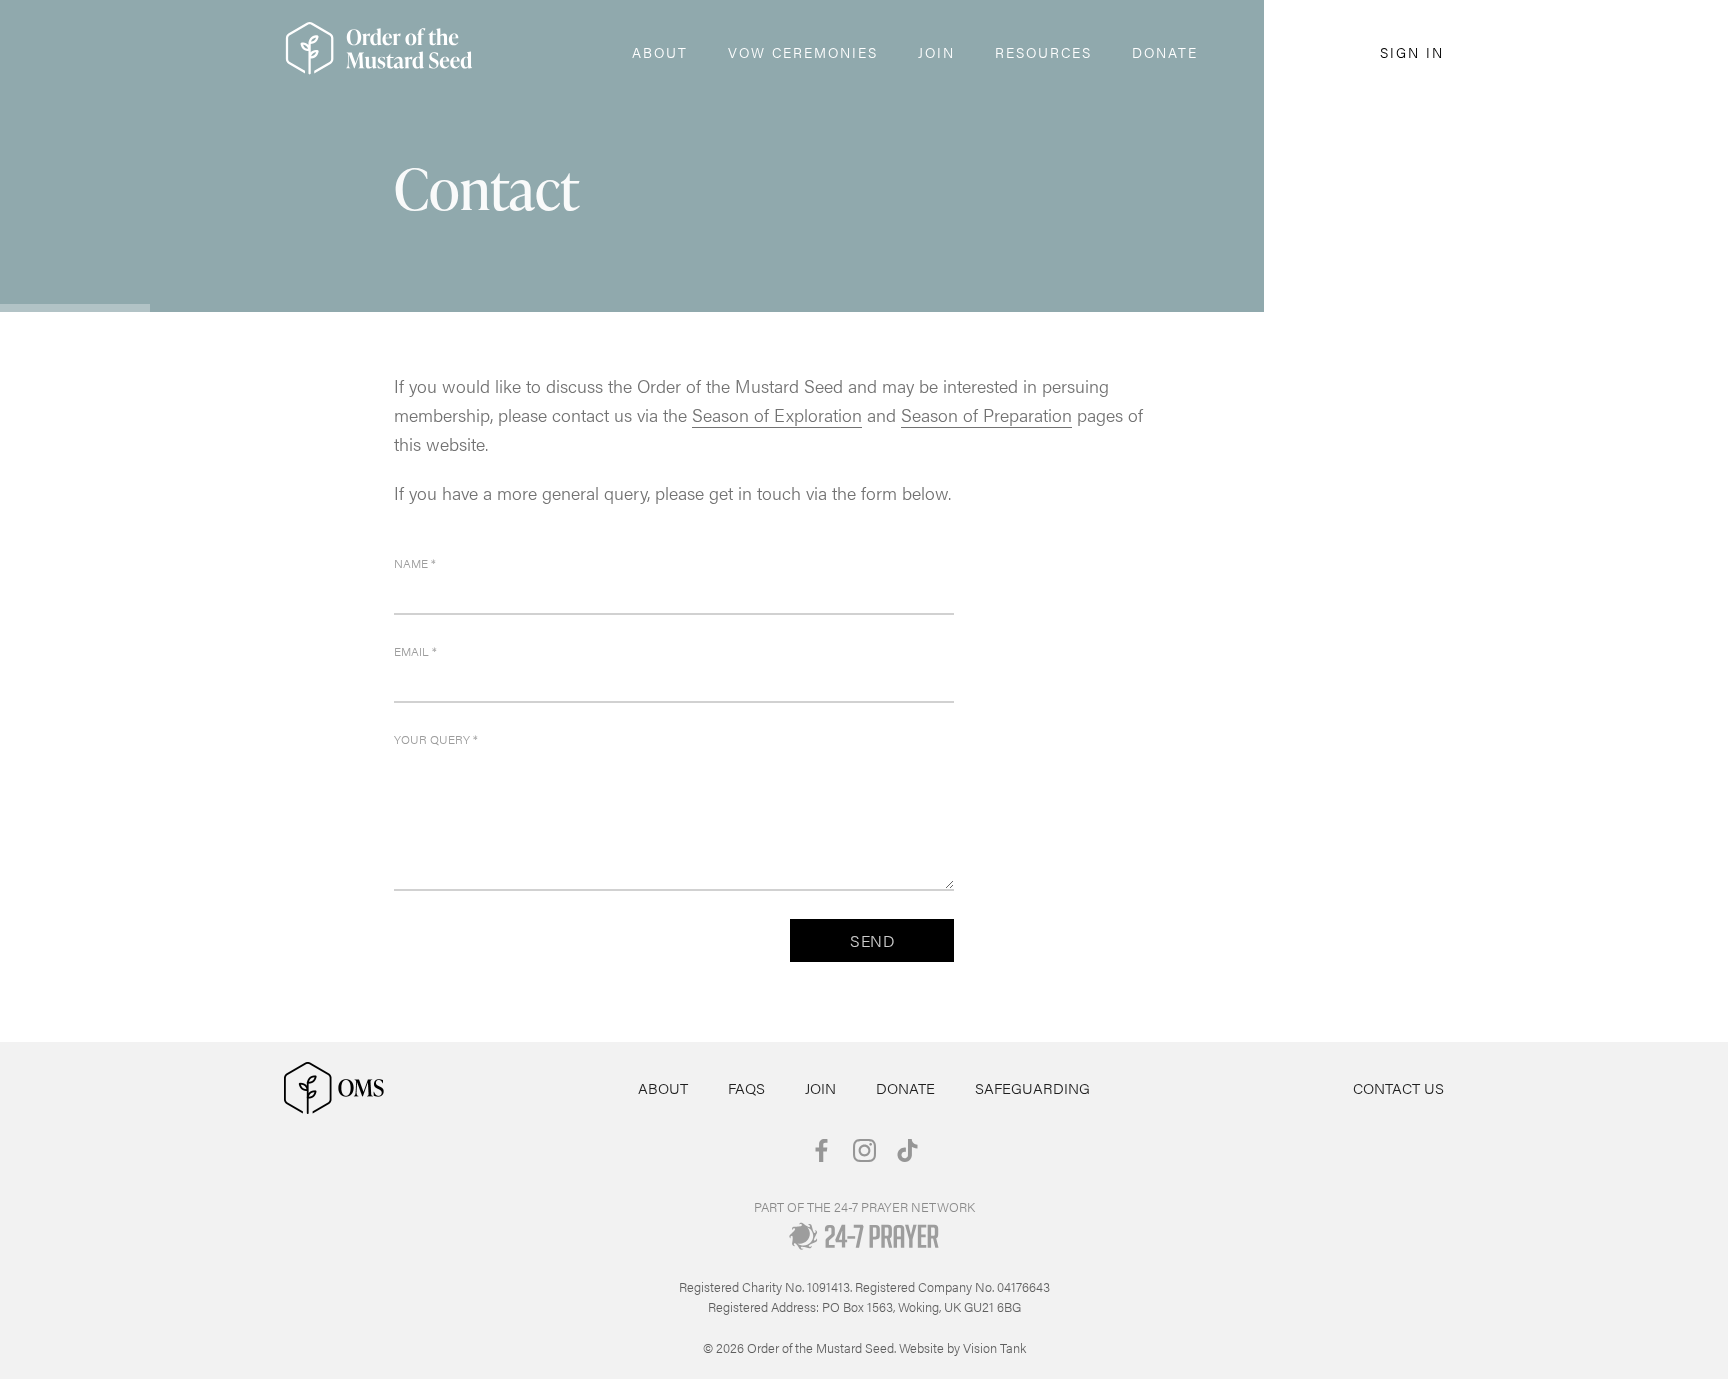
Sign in (1412, 52)
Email (415, 651)
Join (820, 1087)
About (663, 1087)
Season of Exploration (777, 414)
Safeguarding (1032, 1087)
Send (872, 940)
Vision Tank (994, 1347)
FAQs (746, 1087)
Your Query (436, 739)
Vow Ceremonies (803, 52)
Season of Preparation (986, 414)
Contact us (1398, 1087)
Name (415, 563)
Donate (1165, 52)
